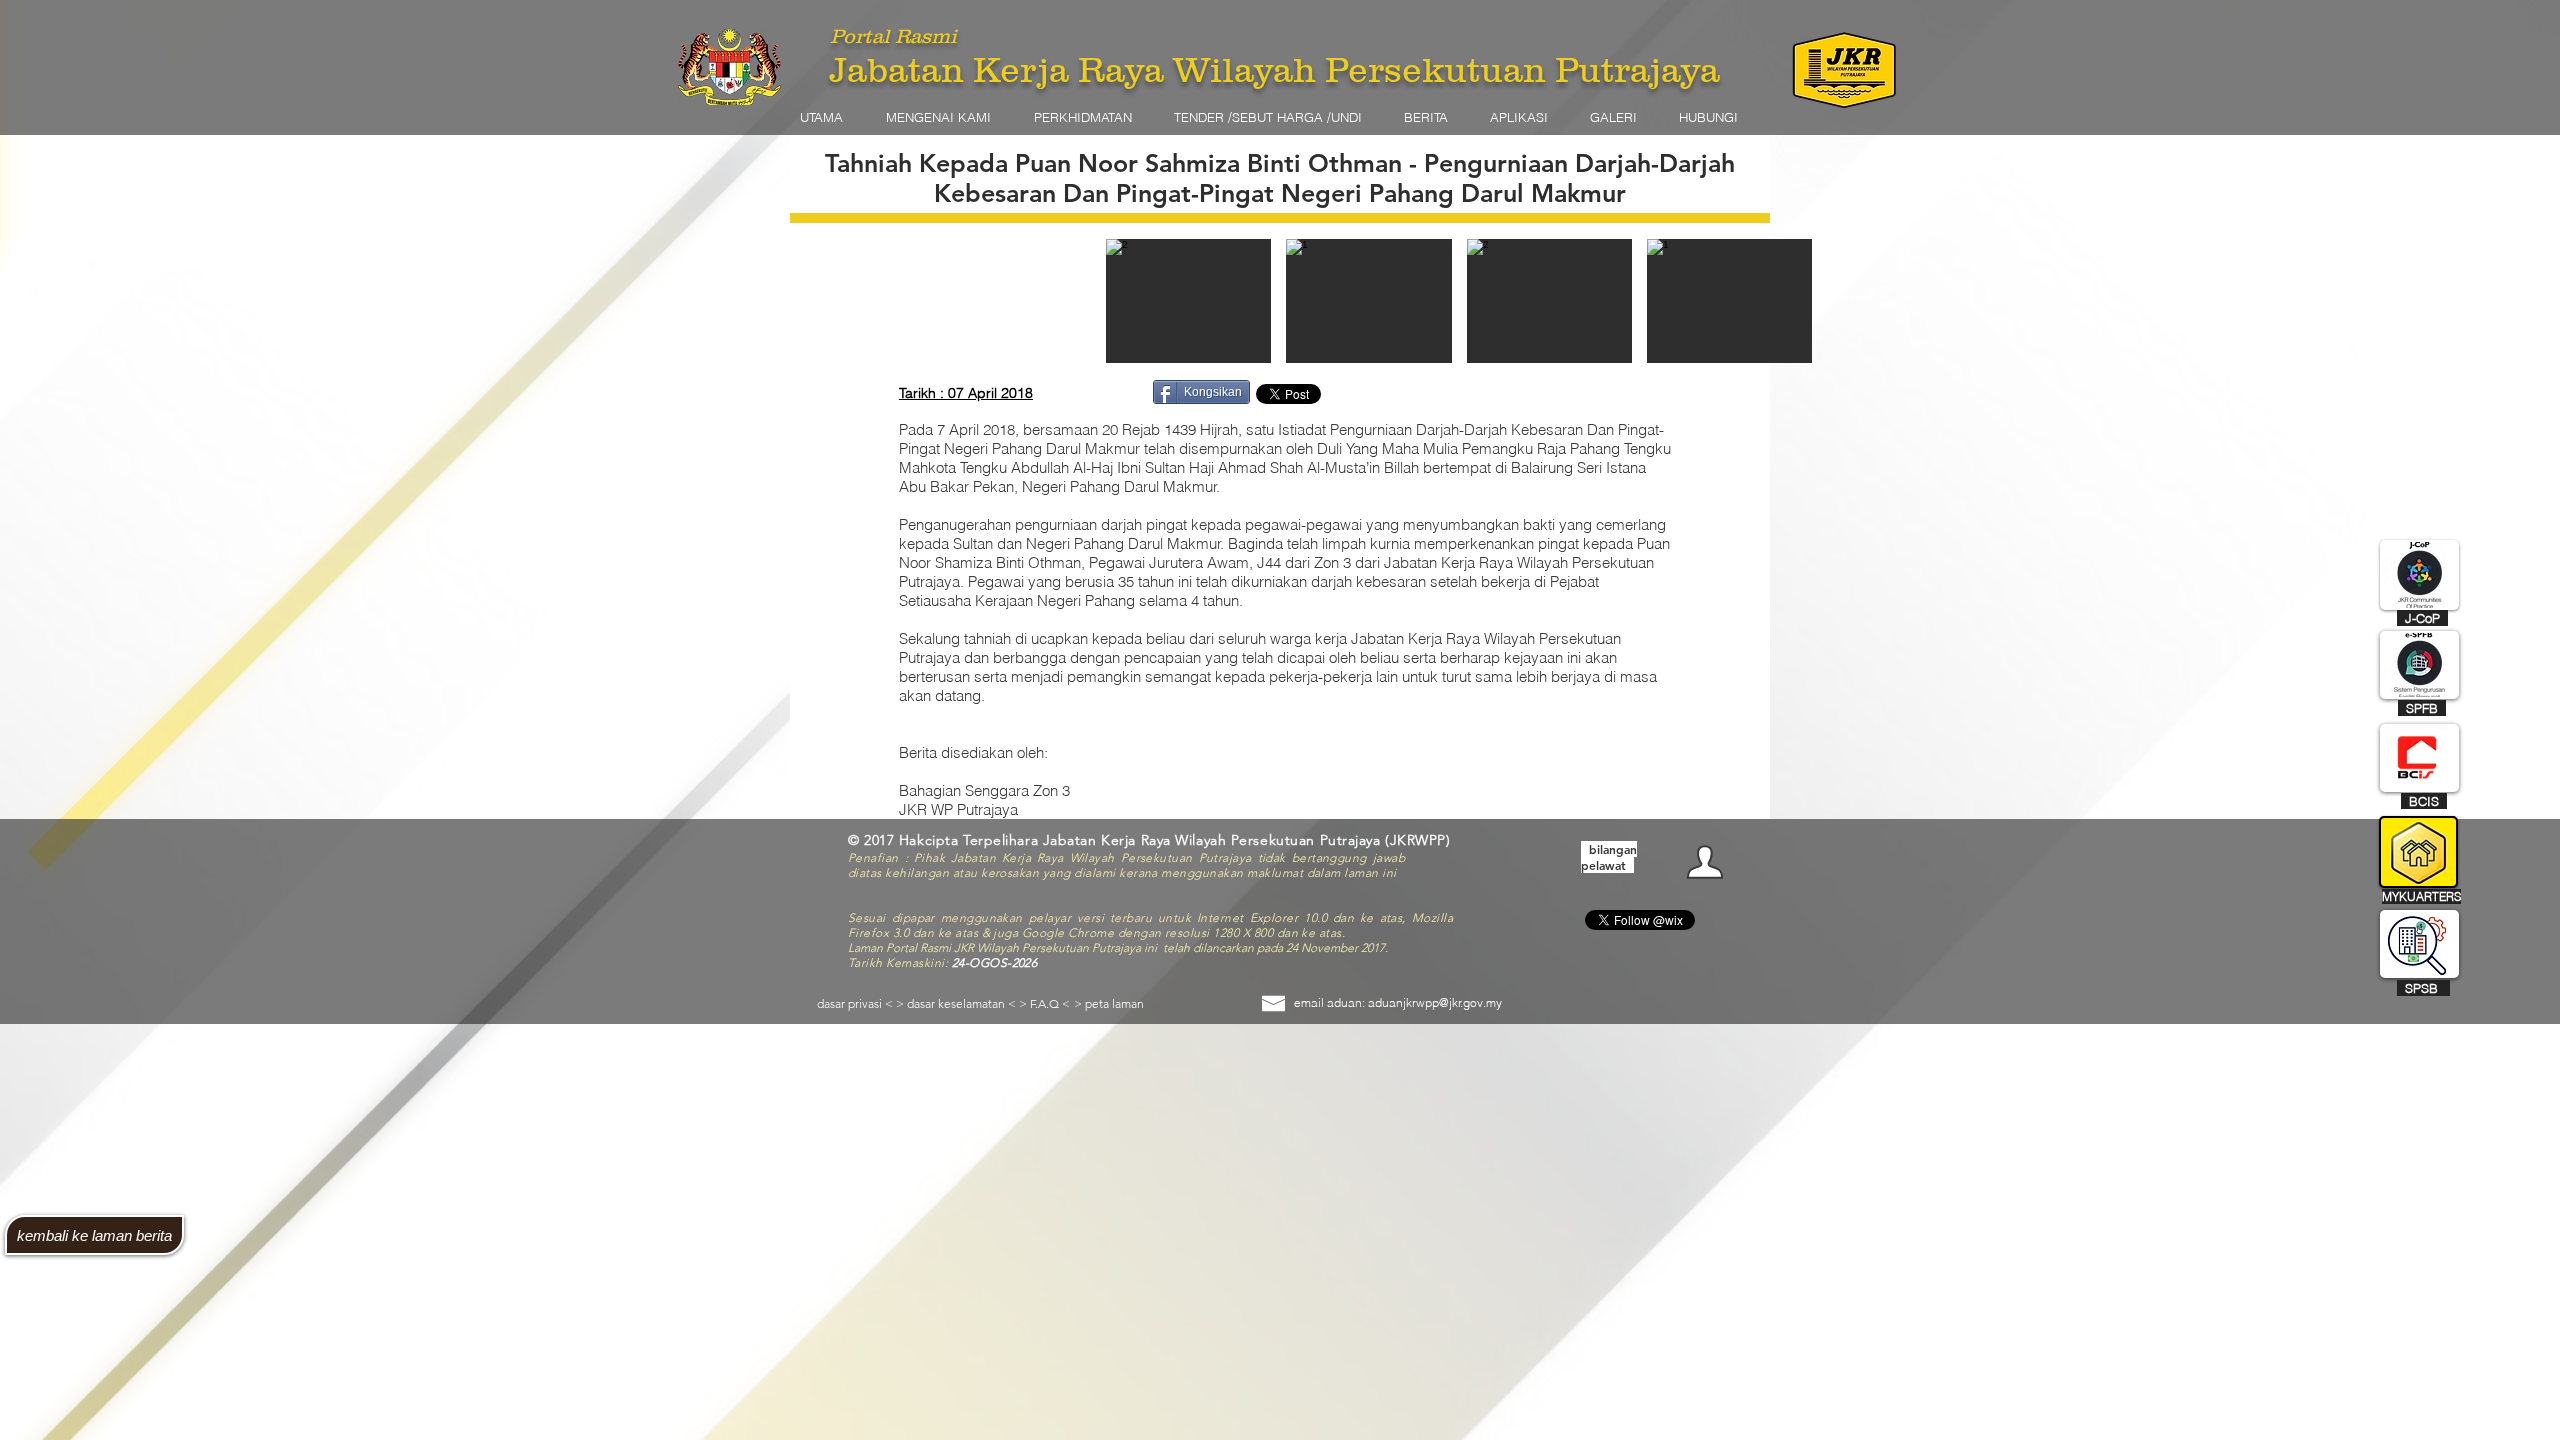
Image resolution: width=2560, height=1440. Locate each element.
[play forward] (2061, 301)
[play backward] (1131, 301)
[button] (950, 117)
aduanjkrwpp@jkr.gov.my (1435, 1002)
